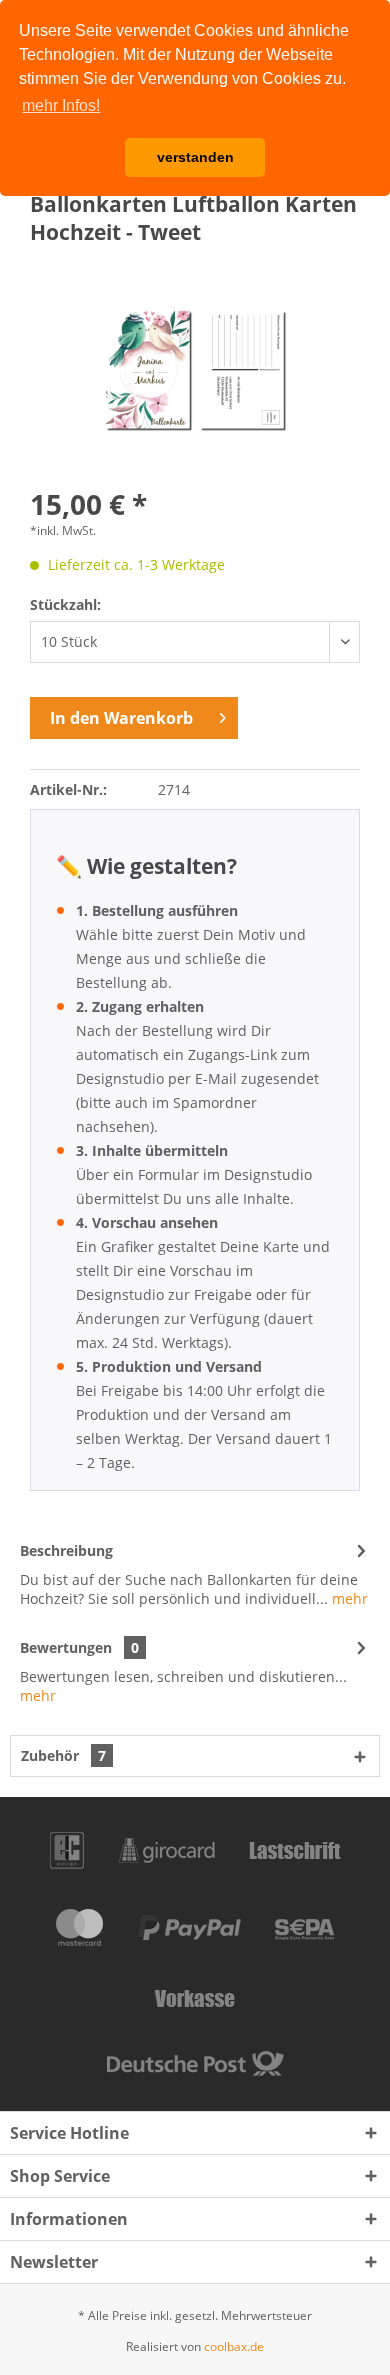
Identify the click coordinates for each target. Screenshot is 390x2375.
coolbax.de (234, 2346)
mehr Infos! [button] (61, 105)
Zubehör (63, 1755)
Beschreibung (66, 1550)
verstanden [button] (195, 157)
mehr (348, 1598)
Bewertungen (66, 1647)
